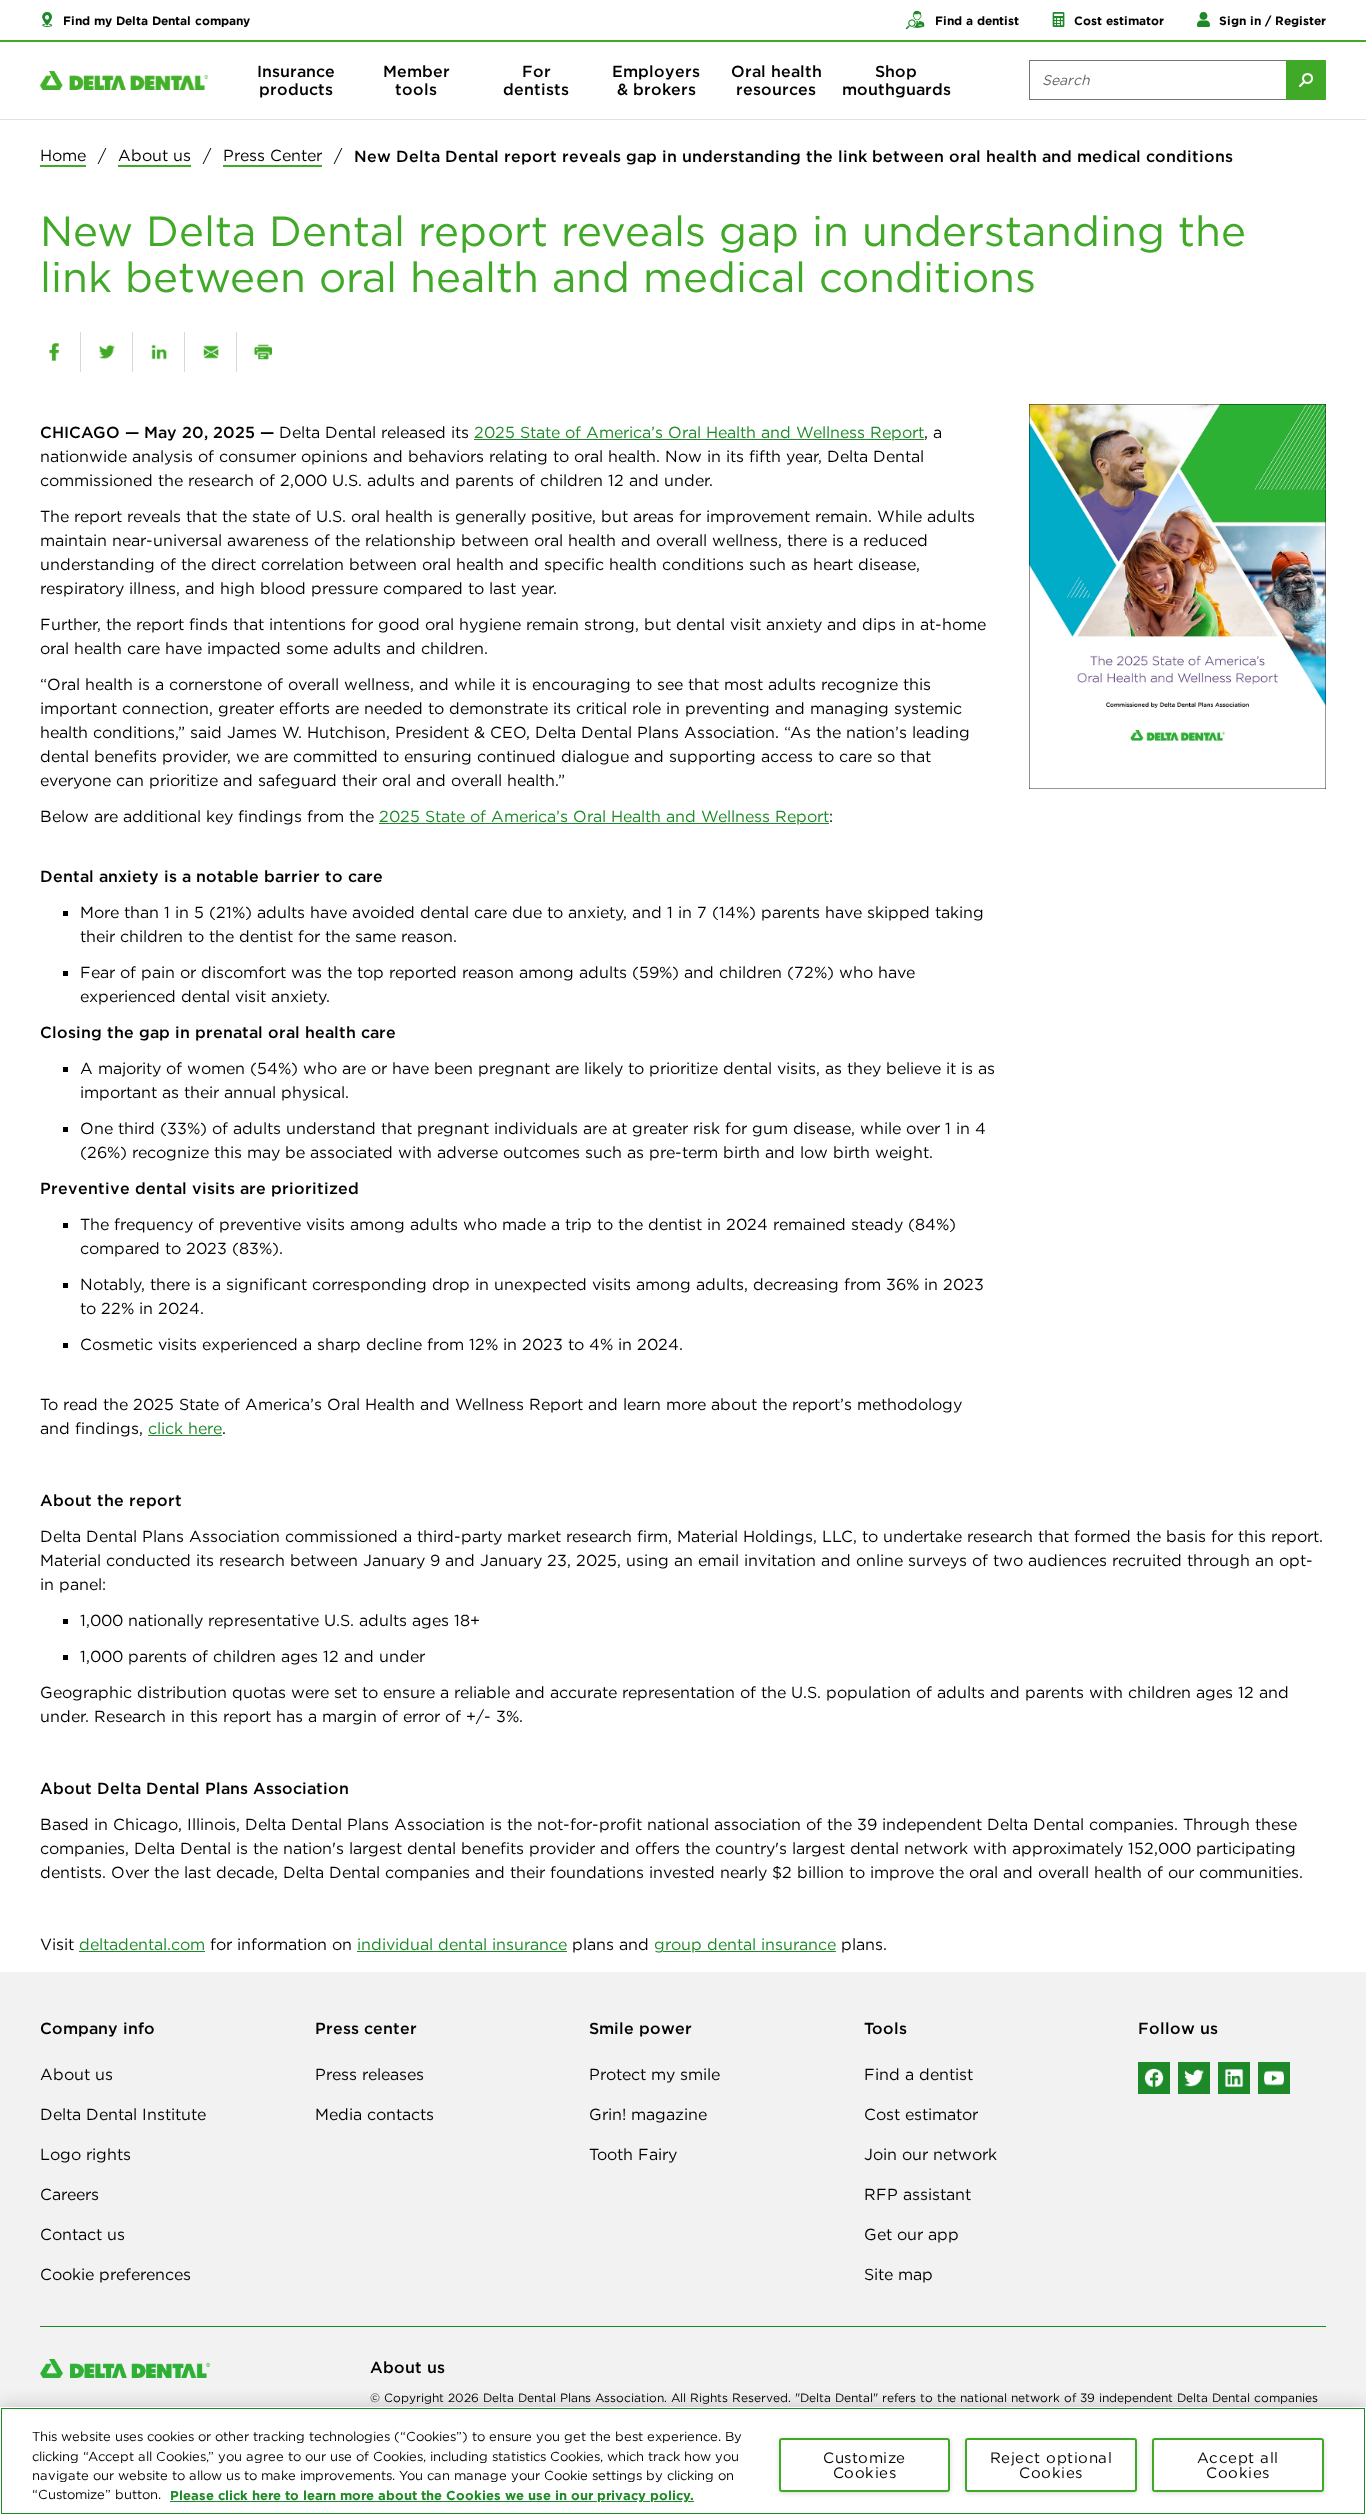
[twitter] (106, 352)
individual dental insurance (462, 1944)
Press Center (272, 155)
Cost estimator (921, 2114)
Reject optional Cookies (1051, 2465)
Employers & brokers (656, 80)
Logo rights (85, 2154)
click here (185, 1428)
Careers (69, 2194)
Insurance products (296, 80)
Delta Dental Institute (123, 2114)
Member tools (416, 80)
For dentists (536, 80)
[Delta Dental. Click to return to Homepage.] (124, 80)
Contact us (82, 2234)
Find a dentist (918, 2074)
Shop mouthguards (896, 80)
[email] (210, 352)
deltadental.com (142, 1944)
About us (154, 155)
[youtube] (1274, 2078)
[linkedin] (158, 352)
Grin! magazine (648, 2114)
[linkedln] (1234, 2078)
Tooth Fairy (633, 2154)
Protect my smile (654, 2074)
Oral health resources (776, 80)
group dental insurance (745, 1944)
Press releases (369, 2074)
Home (63, 155)
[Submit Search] (1306, 80)
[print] (262, 352)
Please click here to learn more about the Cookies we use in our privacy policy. (432, 2494)
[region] (683, 2461)
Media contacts (374, 2114)
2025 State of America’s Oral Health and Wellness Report (699, 432)
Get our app (911, 2234)
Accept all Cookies (1238, 2465)
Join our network (930, 2154)
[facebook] (54, 352)
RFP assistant (917, 2194)
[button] (145, 20)
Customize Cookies (864, 2465)
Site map (898, 2274)
